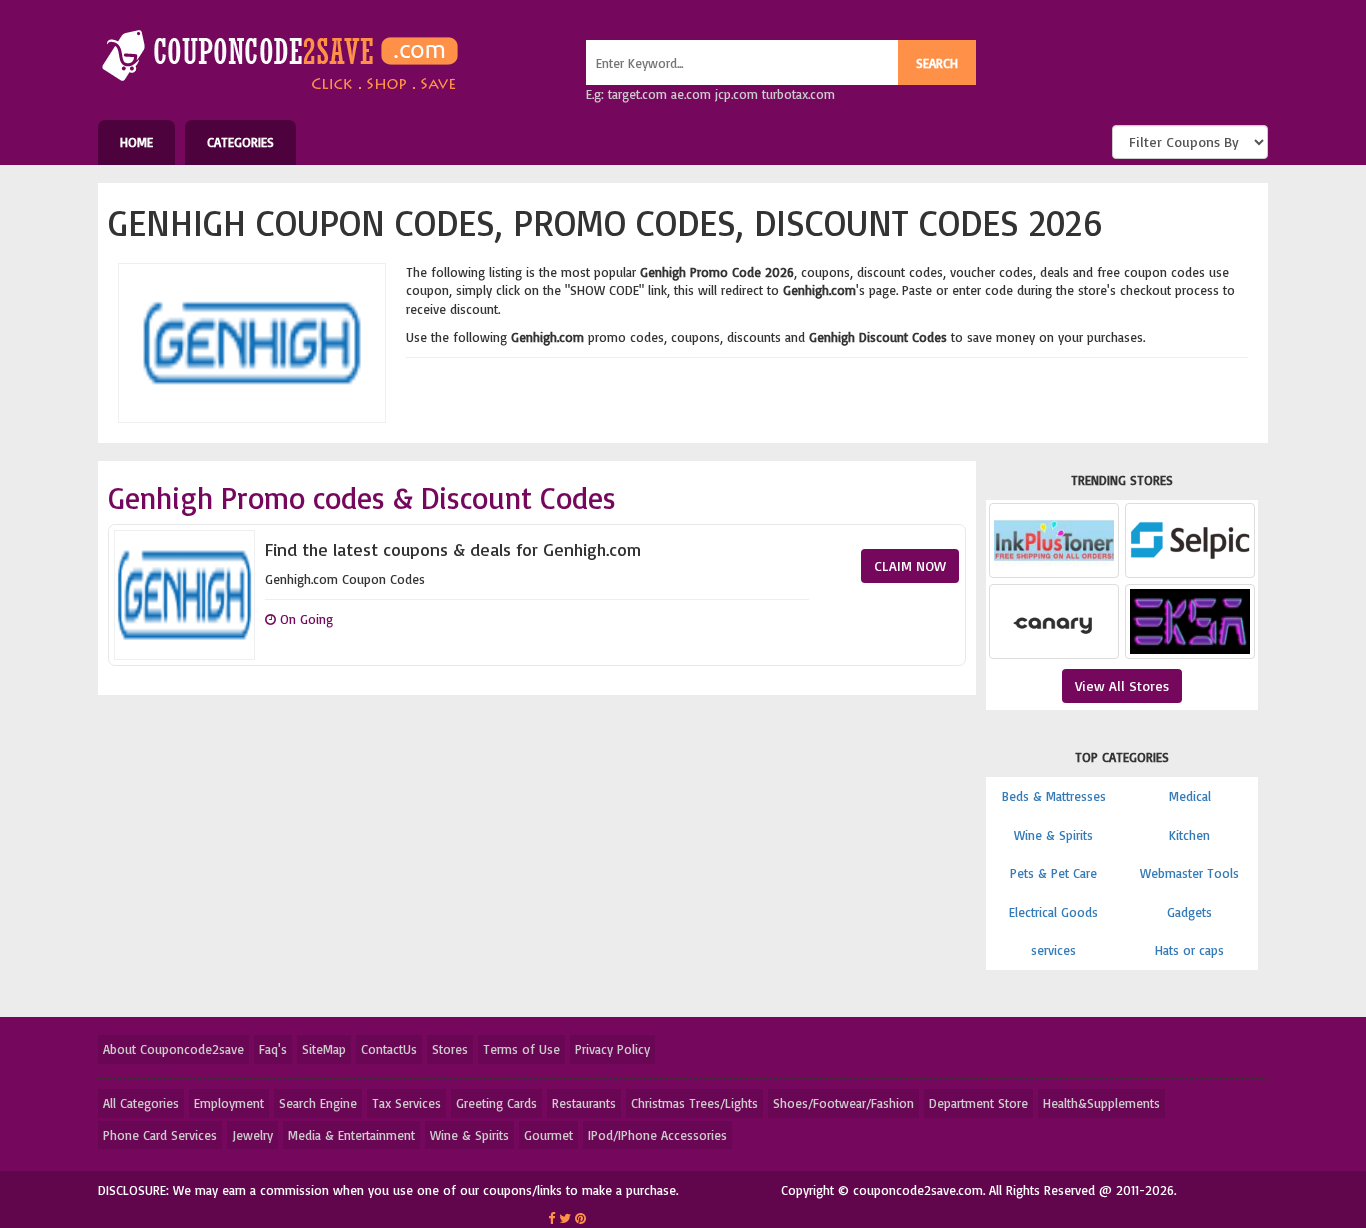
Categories (240, 142)
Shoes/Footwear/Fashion (843, 1103)
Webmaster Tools (1189, 873)
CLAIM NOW (910, 565)
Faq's (273, 1049)
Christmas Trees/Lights (694, 1103)
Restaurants (584, 1103)
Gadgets (1189, 912)
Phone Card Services (160, 1135)
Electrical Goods (1053, 912)
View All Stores (1122, 685)
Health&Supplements (1101, 1103)
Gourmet (548, 1135)
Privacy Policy (612, 1049)
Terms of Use (521, 1049)
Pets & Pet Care (1053, 873)
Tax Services (406, 1103)
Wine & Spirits (1053, 835)
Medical (1190, 796)
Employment (229, 1103)
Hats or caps (1189, 950)
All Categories (141, 1103)
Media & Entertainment (351, 1135)
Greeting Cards (496, 1103)
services (1053, 950)
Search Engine (318, 1103)
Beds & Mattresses (1054, 796)
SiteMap (324, 1049)
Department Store (978, 1103)
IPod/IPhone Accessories (657, 1135)
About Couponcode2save (173, 1049)
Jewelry (252, 1135)
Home (136, 142)
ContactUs (389, 1049)
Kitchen (1189, 835)
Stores (450, 1049)
